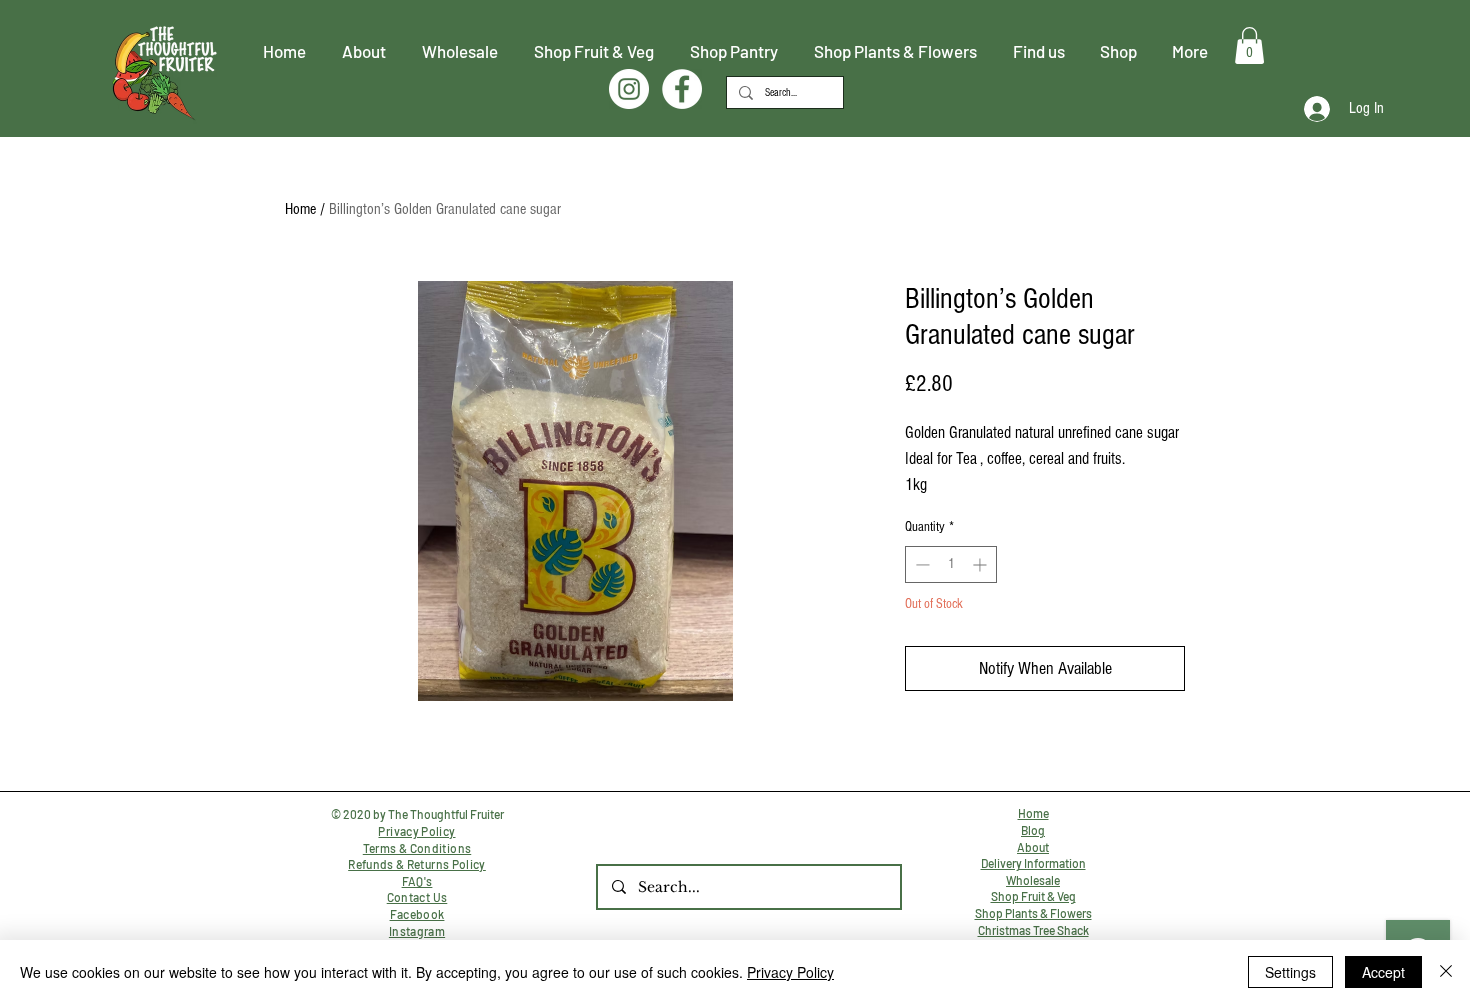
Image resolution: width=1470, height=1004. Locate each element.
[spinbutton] (951, 564)
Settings (1290, 972)
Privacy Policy (790, 972)
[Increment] (981, 564)
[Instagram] (629, 89)
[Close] (1446, 972)
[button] (1249, 45)
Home (300, 209)
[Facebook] (682, 89)
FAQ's (417, 881)
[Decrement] (920, 564)
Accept (1383, 972)
